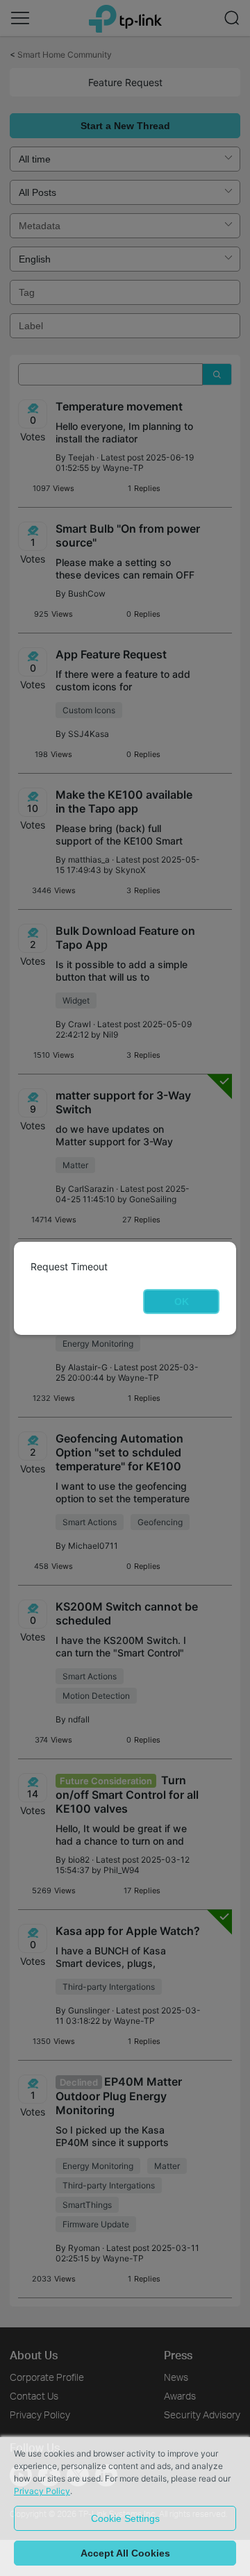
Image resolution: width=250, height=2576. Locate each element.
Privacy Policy (42, 2491)
